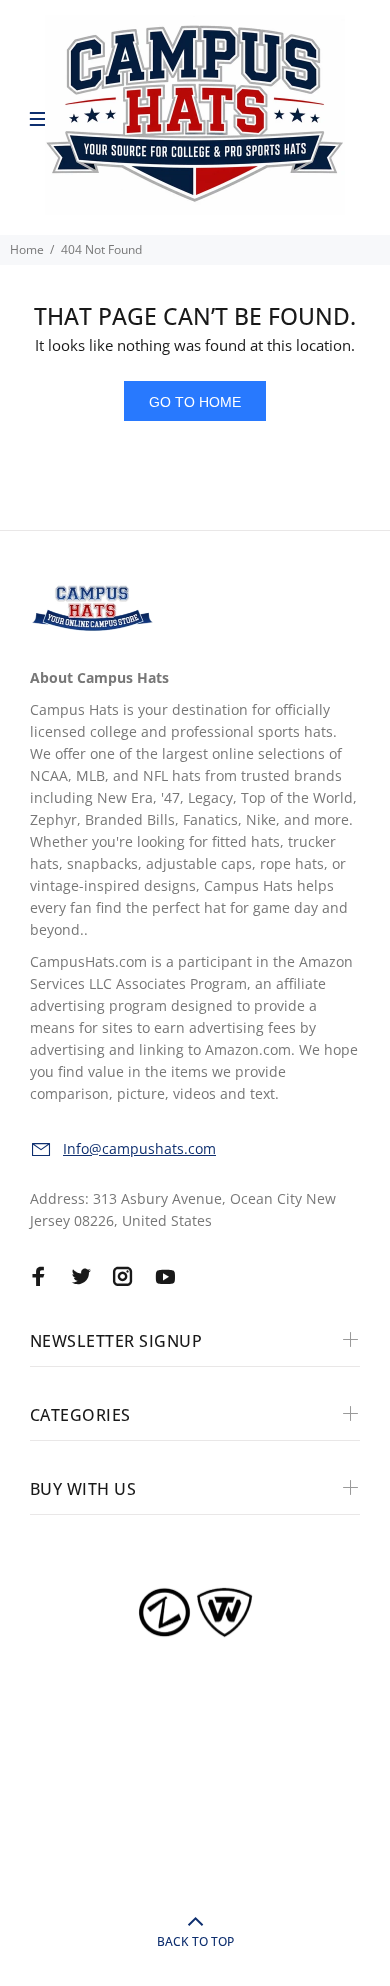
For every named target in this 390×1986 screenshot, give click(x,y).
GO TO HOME (195, 402)
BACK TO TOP (195, 1941)
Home (27, 249)
